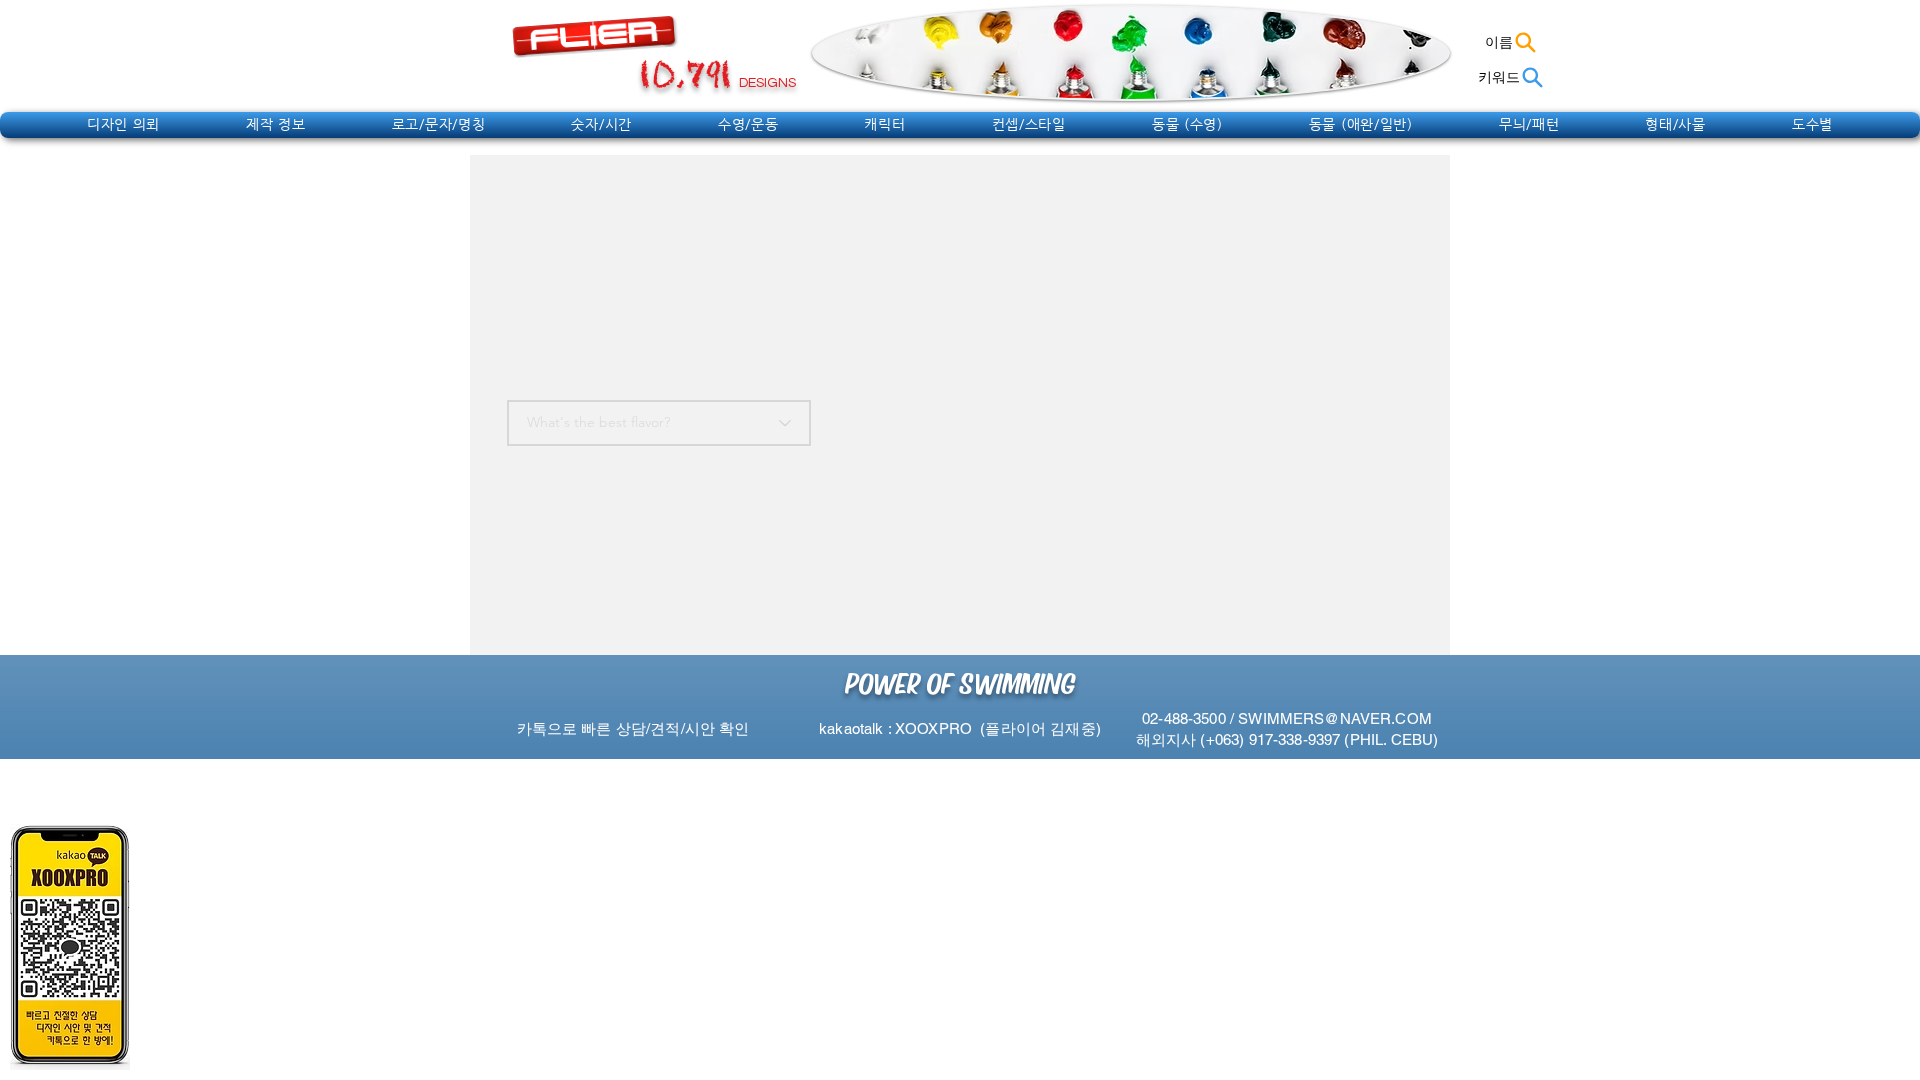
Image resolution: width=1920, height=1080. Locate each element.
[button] (123, 124)
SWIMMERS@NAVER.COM (1335, 718)
